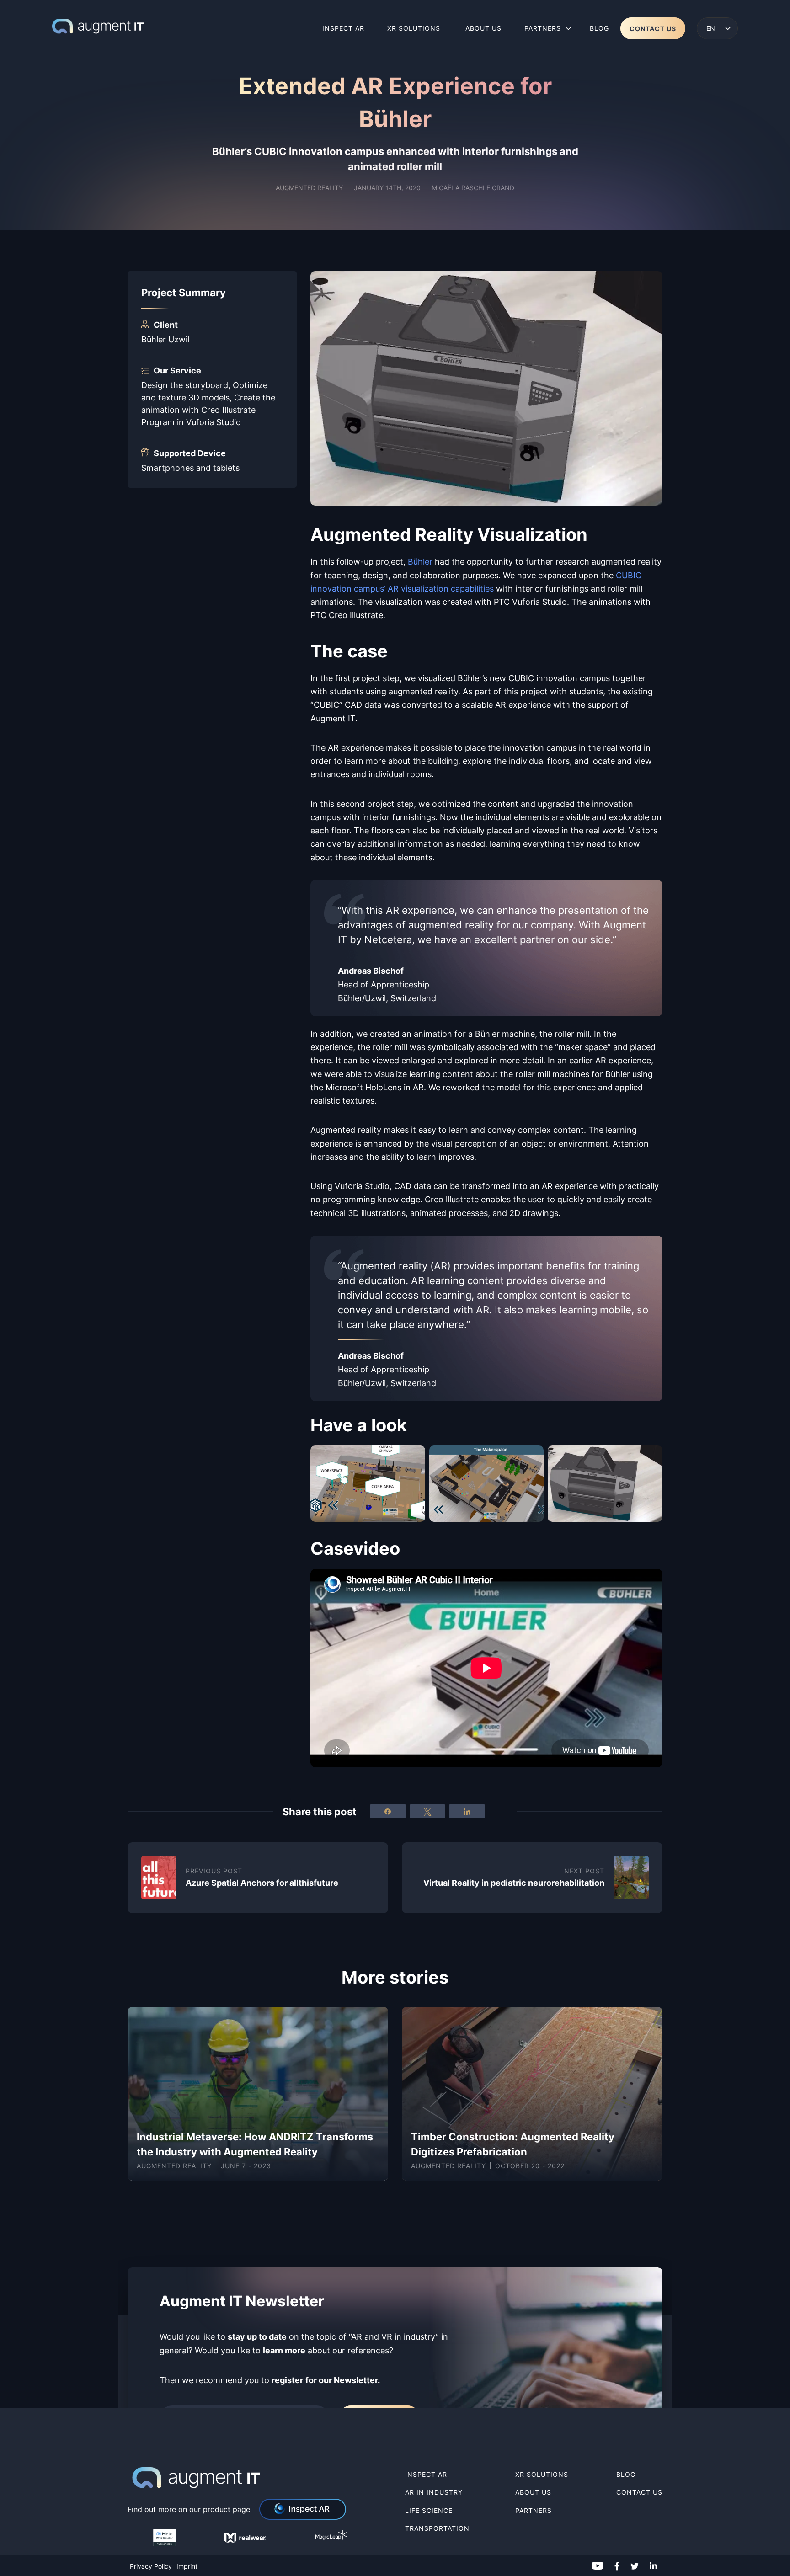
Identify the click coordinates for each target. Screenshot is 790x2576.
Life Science (429, 2510)
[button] (717, 28)
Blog (626, 2474)
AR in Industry (434, 2493)
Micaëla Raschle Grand (473, 188)
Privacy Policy (151, 2566)
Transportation (437, 2528)
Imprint (187, 2566)
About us (533, 2493)
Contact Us (639, 2493)
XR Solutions (543, 2474)
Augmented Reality (309, 188)
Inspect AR (426, 2474)
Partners (534, 2510)
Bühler (420, 561)
